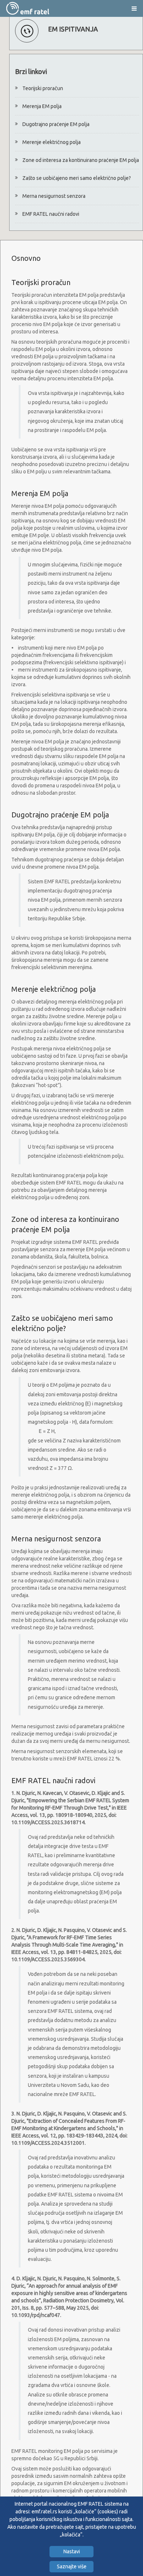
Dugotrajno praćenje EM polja (56, 124)
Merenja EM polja (42, 106)
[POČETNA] (28, 8)
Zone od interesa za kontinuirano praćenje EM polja (81, 160)
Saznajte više (72, 2566)
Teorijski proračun (43, 88)
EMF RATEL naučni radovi (51, 214)
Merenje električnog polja (52, 142)
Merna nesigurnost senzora (54, 196)
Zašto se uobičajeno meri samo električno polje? (77, 178)
